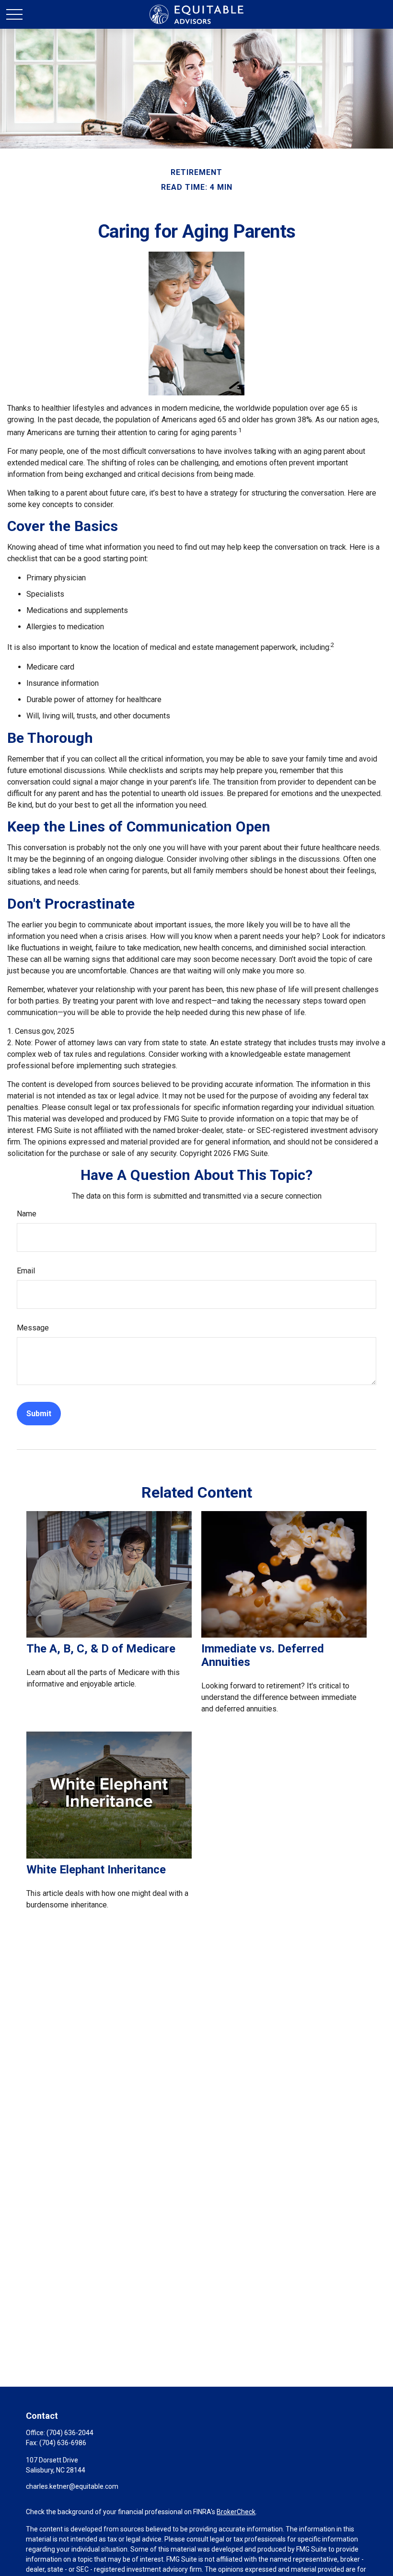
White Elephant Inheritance (96, 1870)
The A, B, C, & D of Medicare (101, 1649)
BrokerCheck (236, 2512)
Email (26, 1271)
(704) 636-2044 (70, 2433)
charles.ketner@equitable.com (72, 2486)
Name (27, 1214)
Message (33, 1328)
